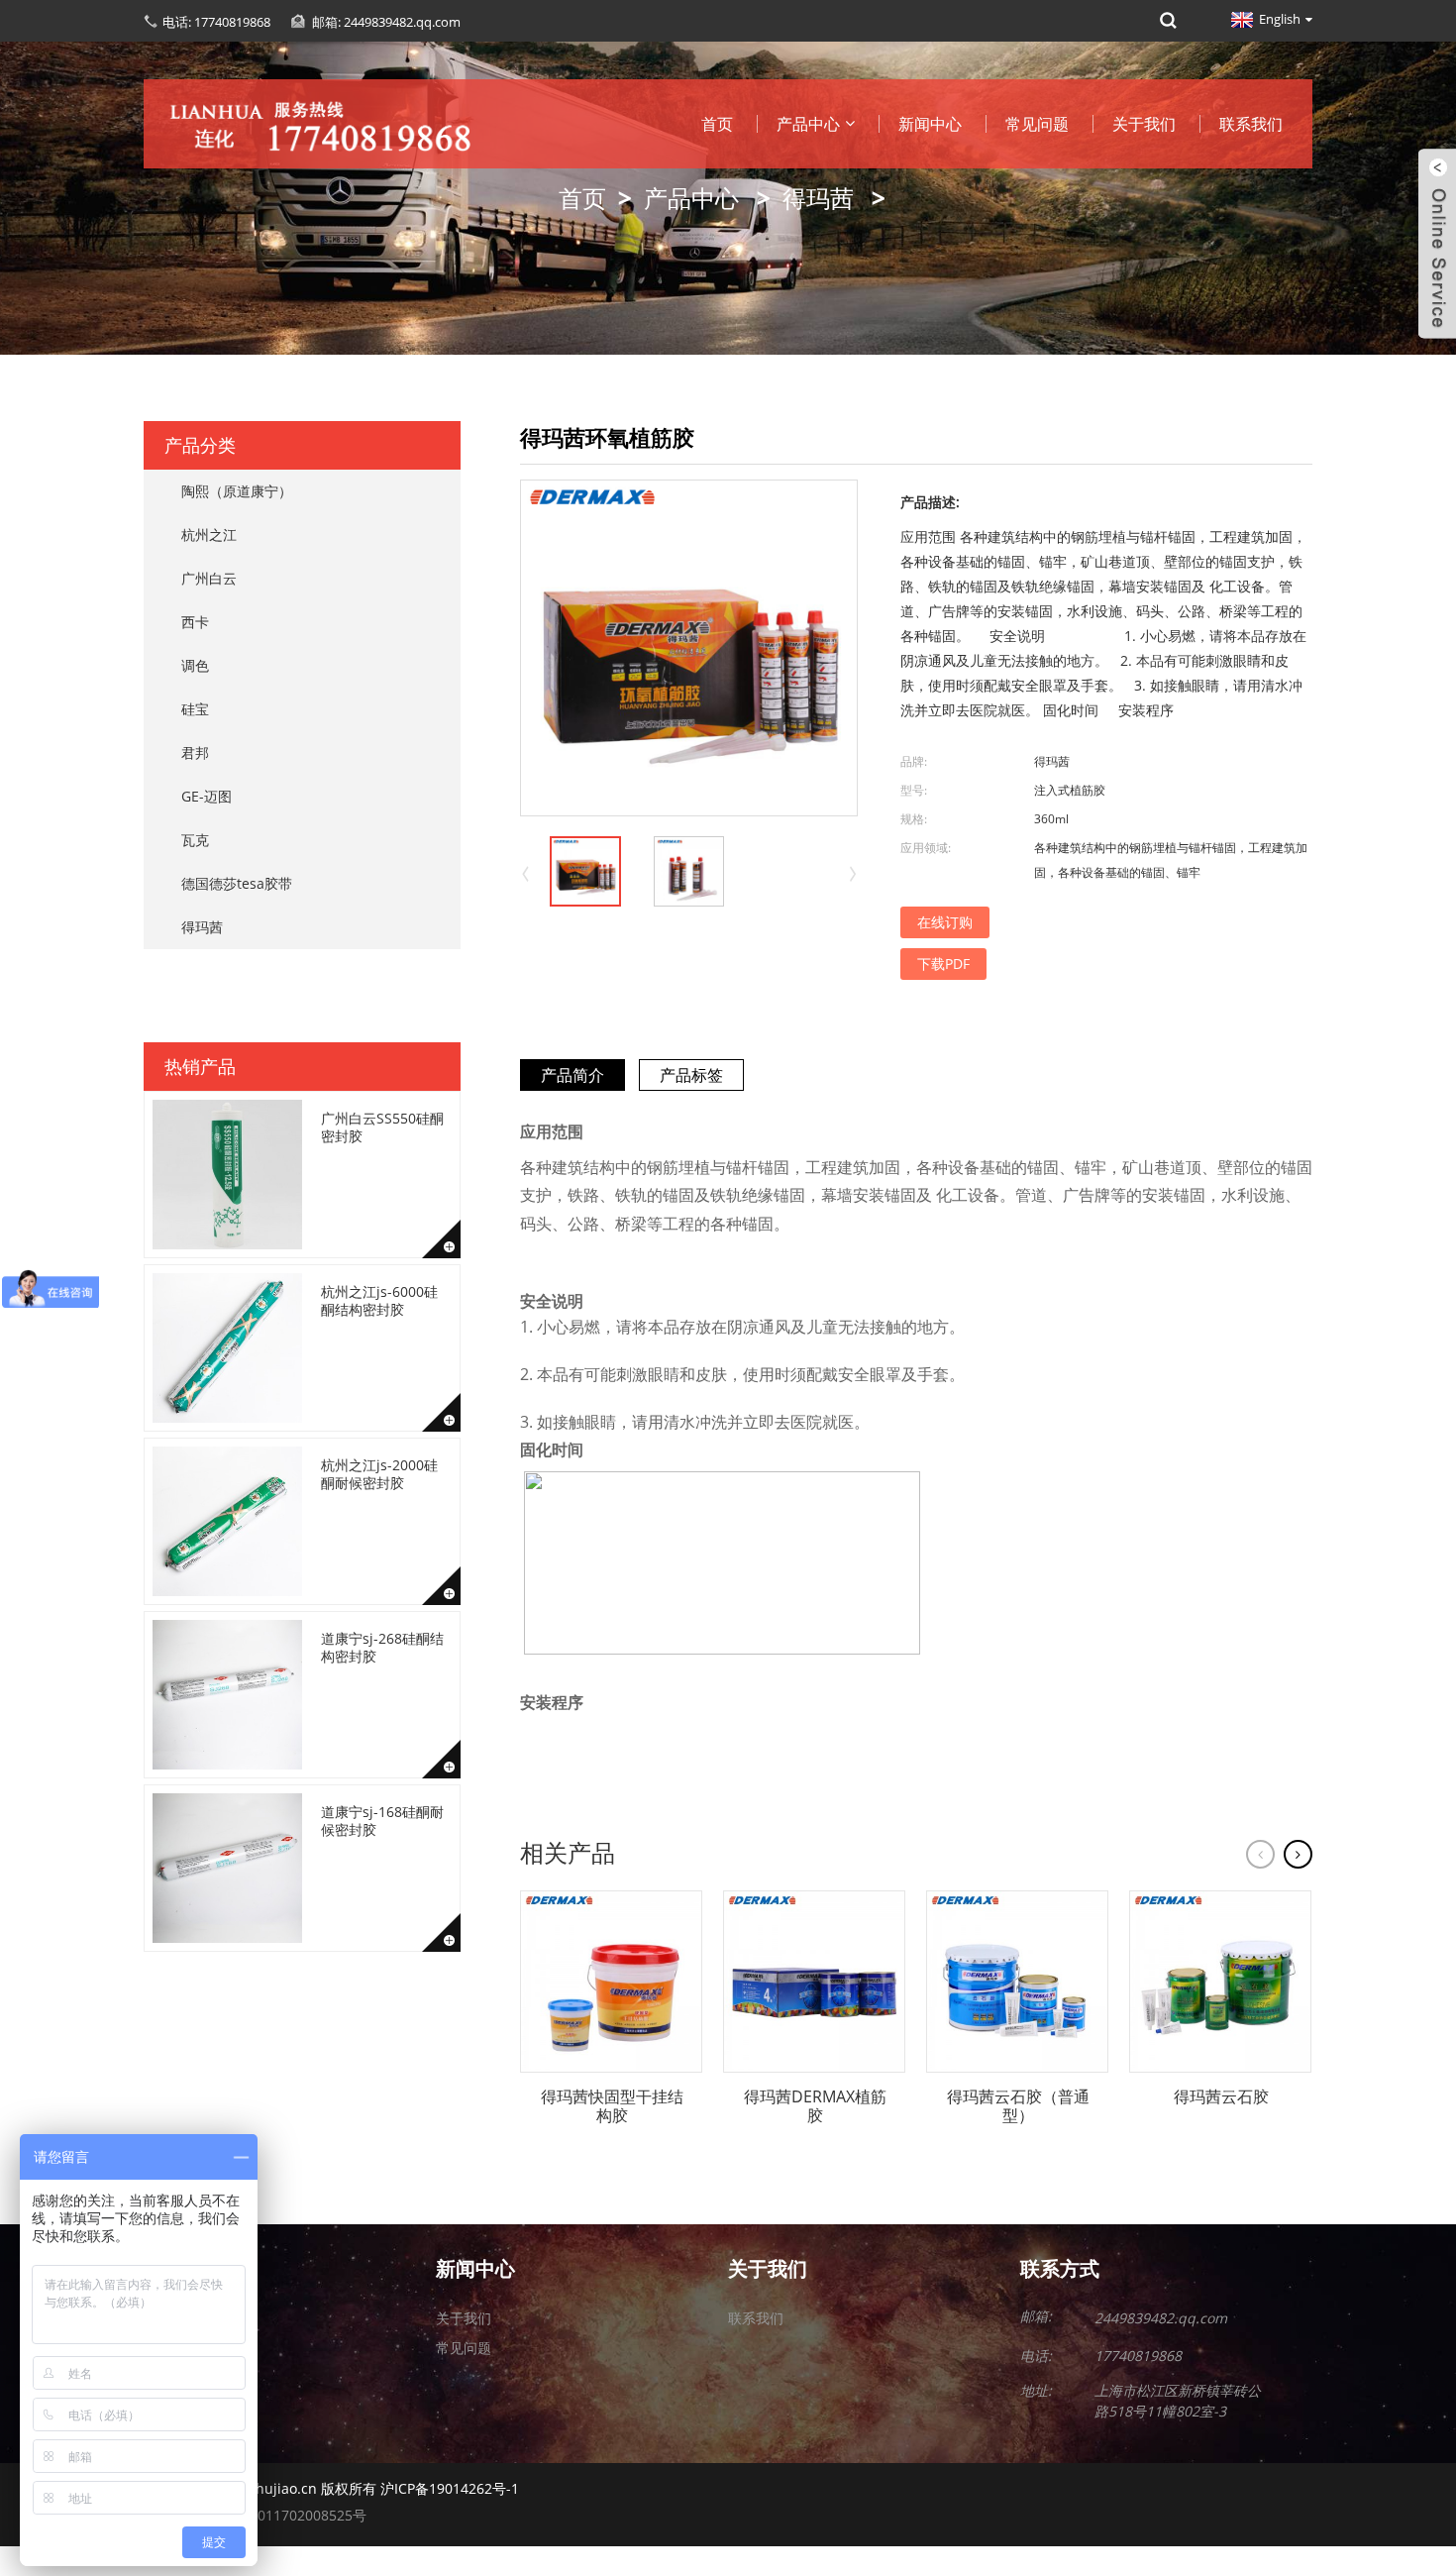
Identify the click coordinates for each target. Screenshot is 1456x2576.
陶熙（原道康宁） (237, 491)
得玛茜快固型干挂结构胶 (612, 2106)
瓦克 (195, 840)
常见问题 (1037, 124)
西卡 (195, 622)
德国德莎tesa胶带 (237, 883)
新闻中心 (930, 124)
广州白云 (209, 578)
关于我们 (1144, 124)
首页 (717, 124)
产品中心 (808, 124)
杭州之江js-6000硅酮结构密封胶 (379, 1300)
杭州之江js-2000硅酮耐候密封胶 (379, 1474)
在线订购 (945, 922)
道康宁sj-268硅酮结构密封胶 (382, 1647)
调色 (195, 665)
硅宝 (195, 709)
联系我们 (1251, 124)
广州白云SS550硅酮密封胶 (382, 1127)
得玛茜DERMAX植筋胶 (815, 2106)
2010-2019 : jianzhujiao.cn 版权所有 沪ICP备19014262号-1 (331, 2488)
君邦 (195, 752)
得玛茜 (818, 198)
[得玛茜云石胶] (1220, 1982)
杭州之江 (209, 535)
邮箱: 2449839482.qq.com (386, 22)
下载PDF (943, 964)
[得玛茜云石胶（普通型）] (1017, 1982)
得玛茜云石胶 (1221, 2097)
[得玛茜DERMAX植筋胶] (814, 1982)
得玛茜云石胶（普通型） (1018, 2106)
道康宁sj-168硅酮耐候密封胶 (382, 1821)
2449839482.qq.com (1161, 2318)
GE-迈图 (207, 796)
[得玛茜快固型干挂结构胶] (611, 1982)
